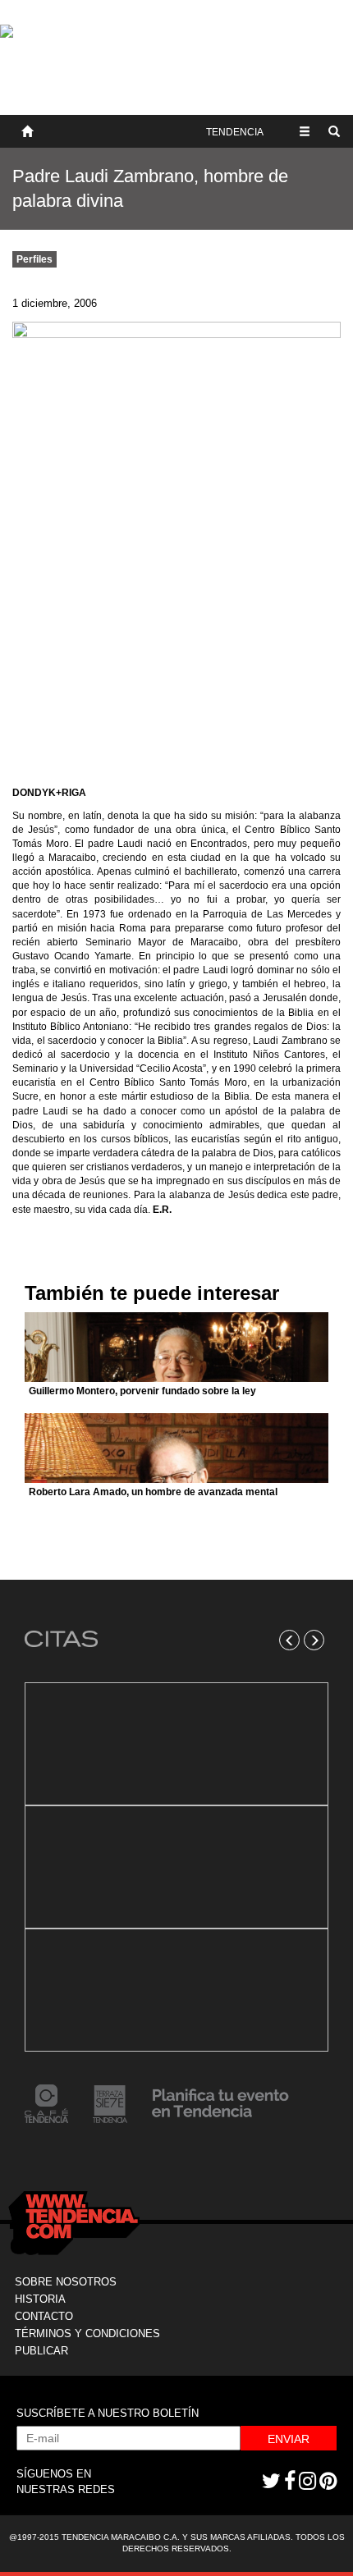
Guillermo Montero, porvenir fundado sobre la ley (142, 1391)
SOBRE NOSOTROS (66, 2282)
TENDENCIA (235, 132)
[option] (176, 1867)
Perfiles (34, 259)
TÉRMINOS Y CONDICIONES (87, 2333)
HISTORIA (40, 2299)
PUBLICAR (41, 2351)
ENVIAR (289, 2439)
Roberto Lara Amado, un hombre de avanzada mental (153, 1492)
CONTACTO (44, 2316)
